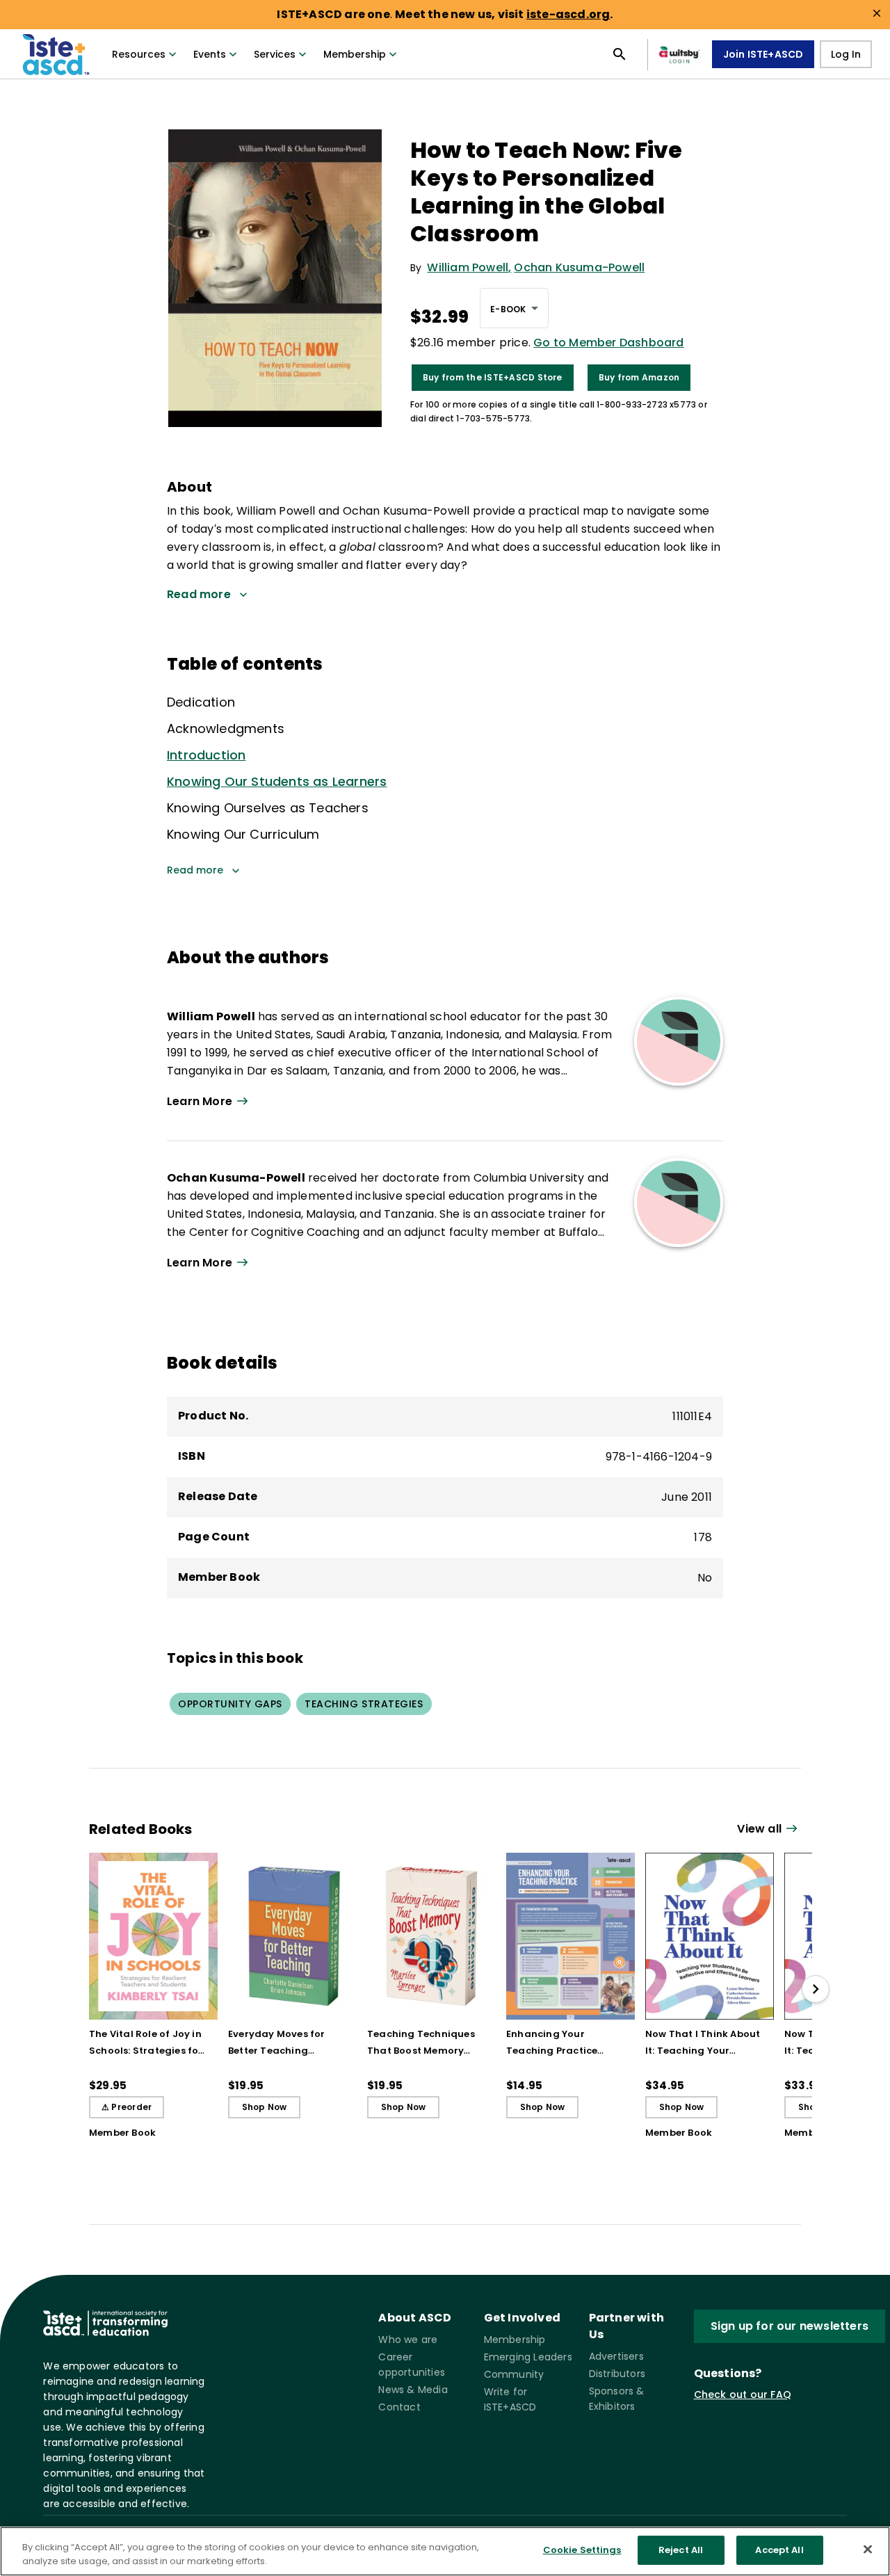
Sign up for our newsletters (790, 2326)
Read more (195, 870)
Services (275, 54)
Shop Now (265, 2107)
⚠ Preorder (127, 2107)
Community (514, 2374)
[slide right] (816, 1989)
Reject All (681, 2550)
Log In (846, 54)
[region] (445, 2551)
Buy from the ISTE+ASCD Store (493, 377)
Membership (355, 54)
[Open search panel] (620, 54)
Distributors (617, 2374)
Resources (139, 54)
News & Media (413, 2390)
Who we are (408, 2340)
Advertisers (616, 2356)
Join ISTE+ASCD (763, 54)
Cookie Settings (582, 2550)
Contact (399, 2407)
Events (210, 54)
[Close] (868, 2549)
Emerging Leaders (528, 2357)
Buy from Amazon (639, 377)
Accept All (779, 2550)
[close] (877, 13)
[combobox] (514, 308)
